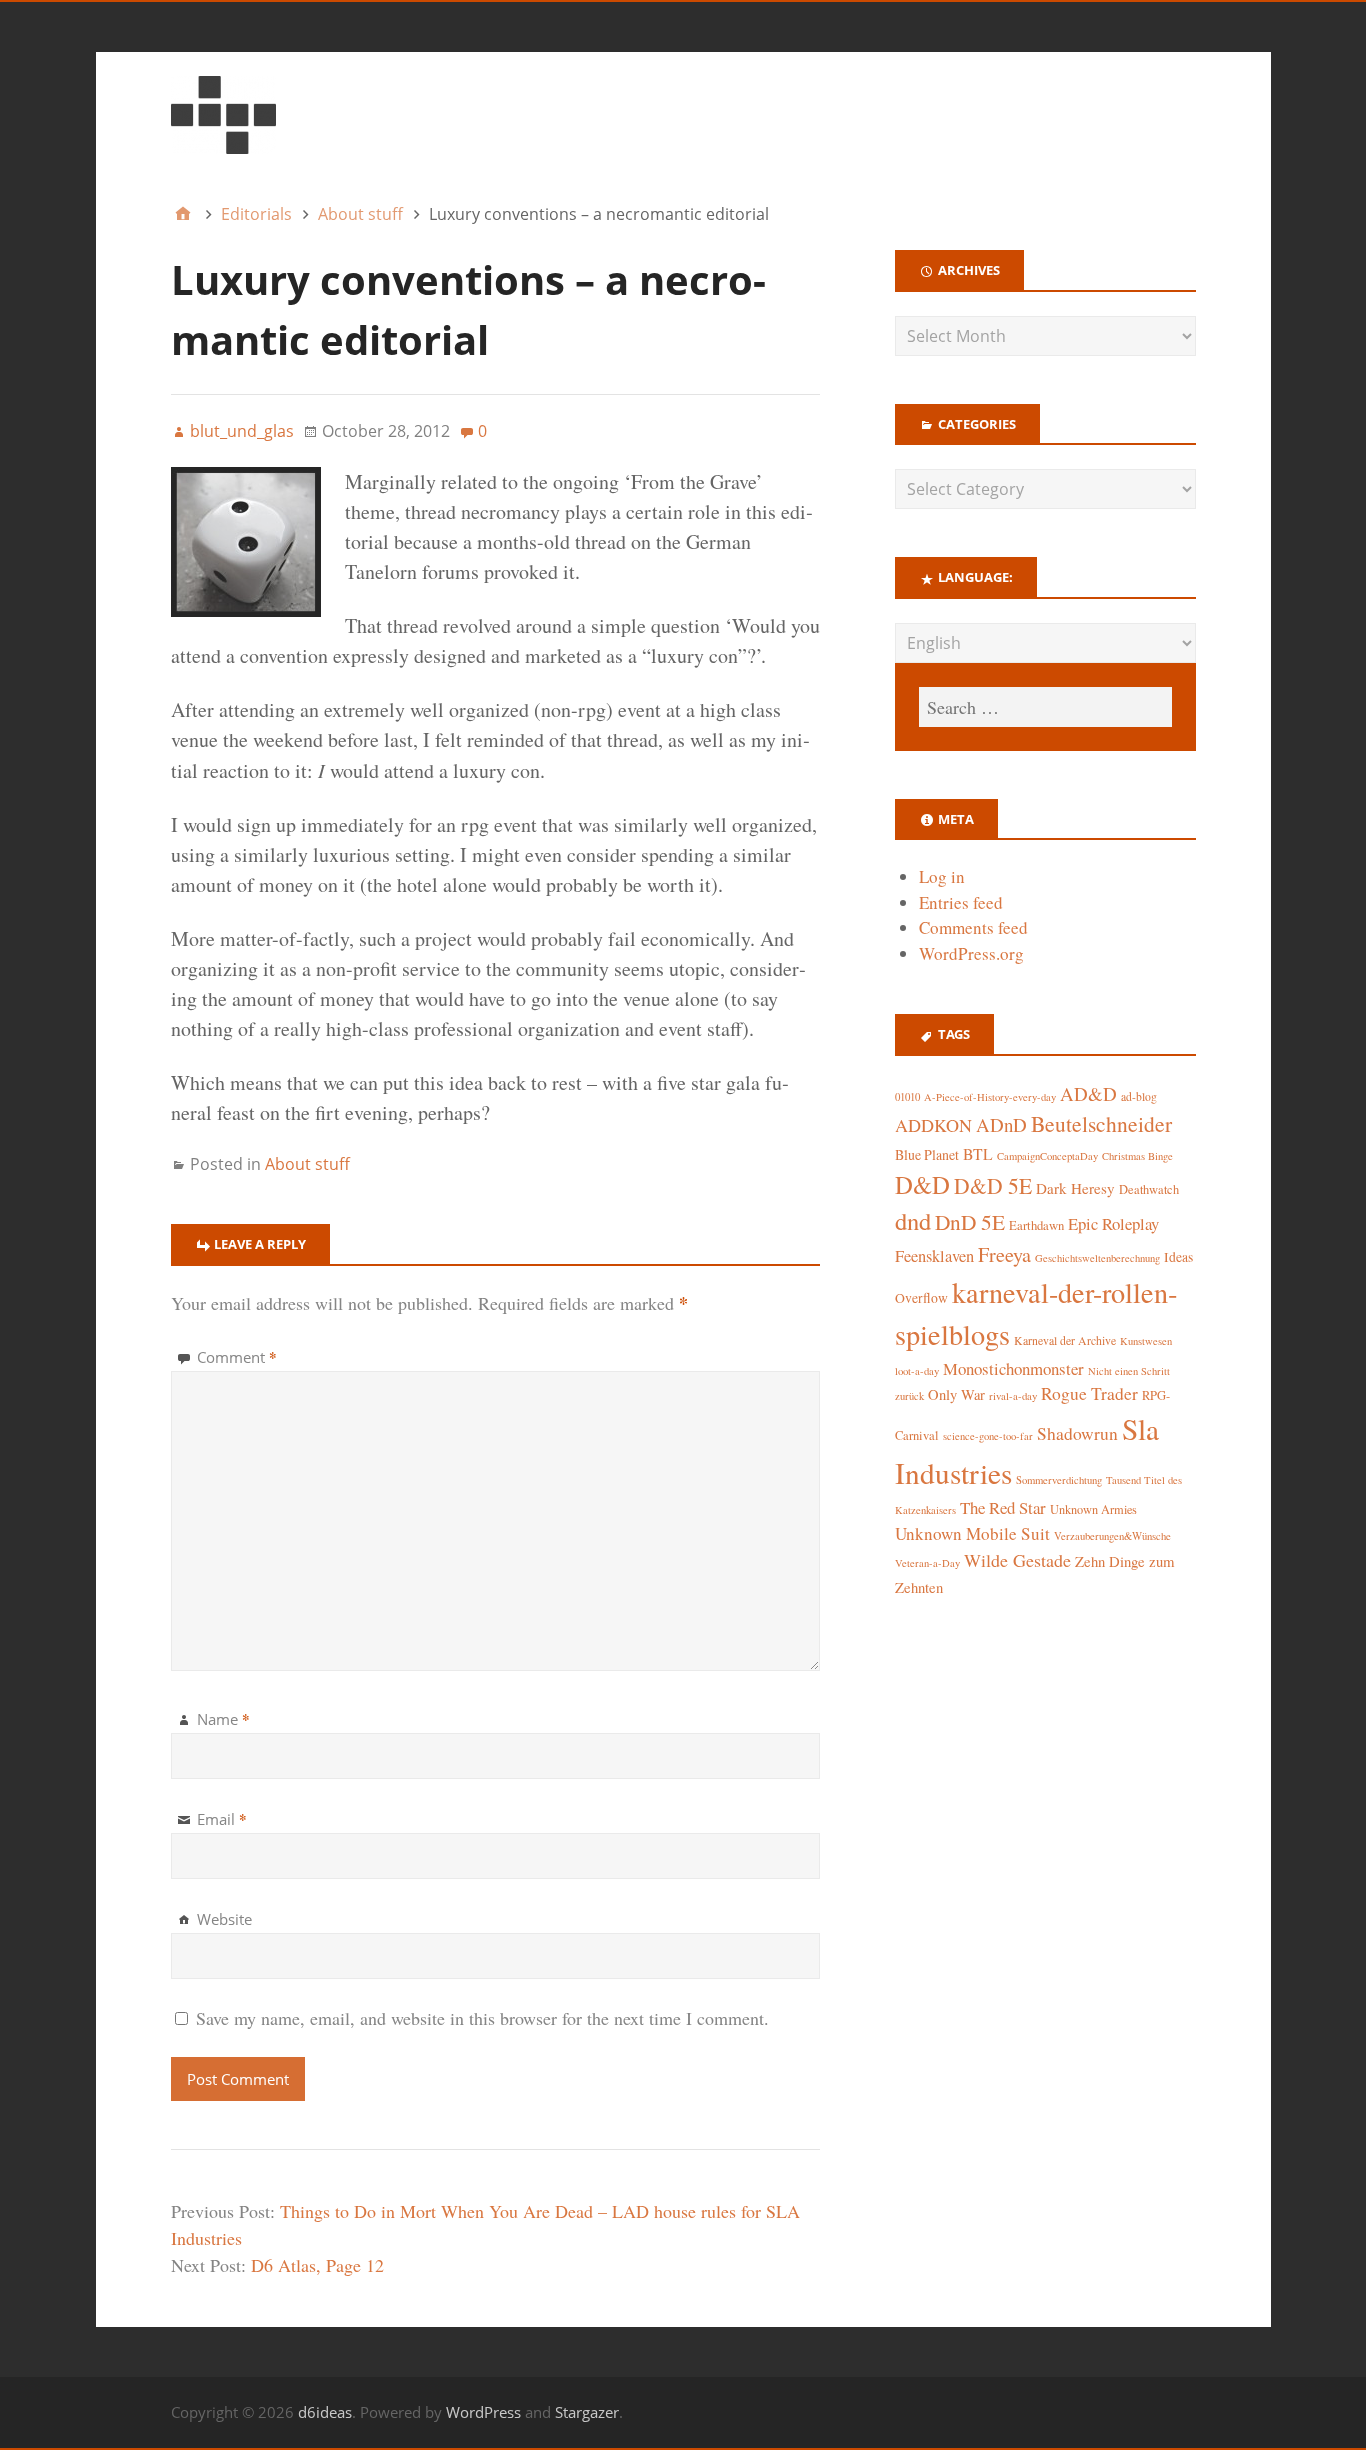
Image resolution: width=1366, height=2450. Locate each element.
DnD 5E (970, 1221)
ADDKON (933, 1125)
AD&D (1088, 1093)
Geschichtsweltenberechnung (1097, 1258)
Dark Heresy (1075, 1188)
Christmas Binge (1137, 1156)
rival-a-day (1013, 1395)
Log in (942, 876)
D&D (922, 1184)
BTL (978, 1153)
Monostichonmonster (1013, 1368)
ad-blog (1139, 1096)
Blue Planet (927, 1154)
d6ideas (325, 2412)
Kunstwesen (1146, 1341)
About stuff (307, 1164)
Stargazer (587, 2412)
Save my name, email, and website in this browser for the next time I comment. (482, 2018)
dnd (913, 1220)
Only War (956, 1394)
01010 (907, 1097)
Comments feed (973, 927)
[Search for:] (1045, 707)
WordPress (483, 2412)
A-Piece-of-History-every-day (990, 1097)
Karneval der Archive (1065, 1340)
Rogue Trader (1089, 1393)
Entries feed (961, 902)
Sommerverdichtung (1059, 1480)
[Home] (183, 214)
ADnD (1001, 1124)
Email (222, 1819)
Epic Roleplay (1113, 1223)
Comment (237, 1357)
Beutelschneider (1101, 1123)
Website (224, 1919)
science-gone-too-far (988, 1436)
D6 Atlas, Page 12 (317, 2265)
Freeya (1004, 1254)
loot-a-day (917, 1371)
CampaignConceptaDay (1047, 1156)
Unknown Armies (1093, 1509)
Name (223, 1719)
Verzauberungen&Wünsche (1112, 1536)
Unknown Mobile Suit (972, 1533)
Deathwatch (1149, 1189)
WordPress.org (971, 953)
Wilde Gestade (1017, 1560)
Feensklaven (934, 1256)
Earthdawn (1036, 1225)
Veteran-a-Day (927, 1563)
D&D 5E (993, 1185)
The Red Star (1003, 1507)
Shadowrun (1077, 1433)
